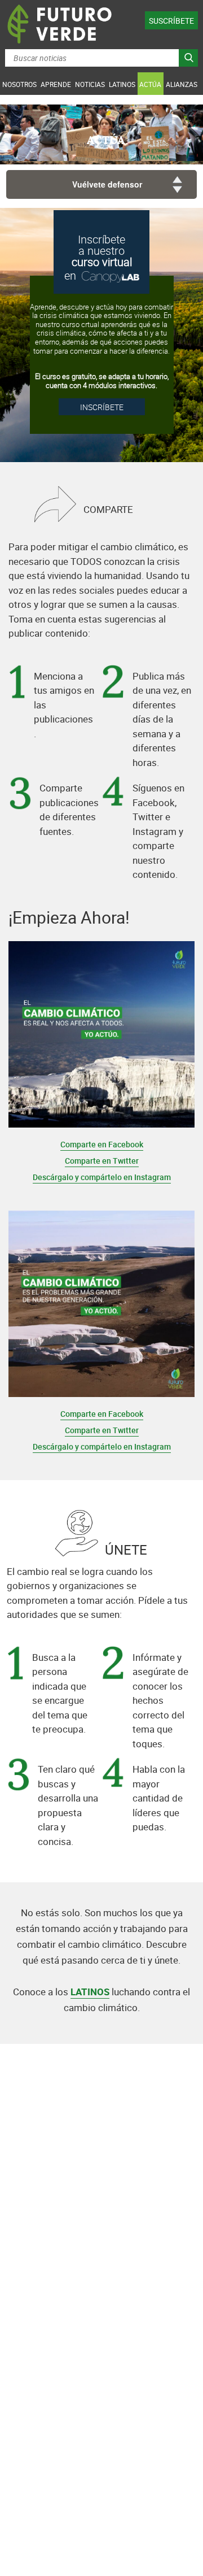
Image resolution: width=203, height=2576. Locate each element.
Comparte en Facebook (102, 1144)
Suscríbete (171, 21)
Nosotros (19, 84)
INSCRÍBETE (102, 407)
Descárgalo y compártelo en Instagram (102, 1177)
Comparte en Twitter (102, 1161)
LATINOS (90, 1992)
